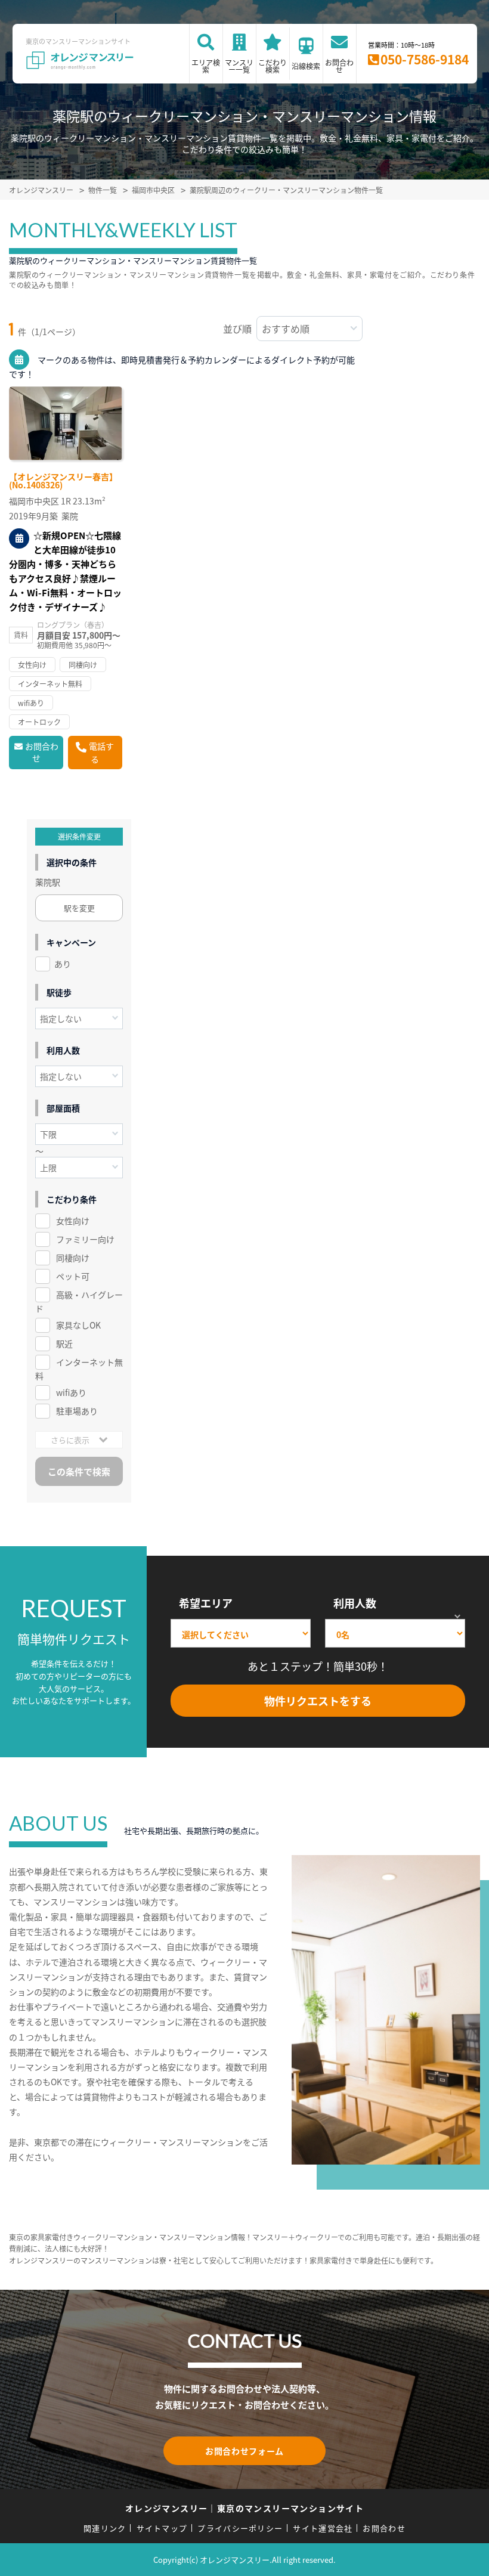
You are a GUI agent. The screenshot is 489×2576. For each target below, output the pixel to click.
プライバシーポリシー (240, 2528)
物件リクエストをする (318, 1701)
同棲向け (73, 1258)
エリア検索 (206, 66)
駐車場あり (77, 1411)
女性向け (73, 1221)
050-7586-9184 (425, 59)
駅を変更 (79, 908)
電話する (101, 753)
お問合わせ (339, 66)
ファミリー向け (85, 1239)
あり (63, 964)
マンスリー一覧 (239, 66)
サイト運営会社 (323, 2528)
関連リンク (105, 2528)
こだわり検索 (273, 66)
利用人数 (355, 1603)
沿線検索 (306, 66)
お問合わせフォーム (244, 2451)
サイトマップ (162, 2528)
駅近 (64, 1343)
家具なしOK (78, 1325)
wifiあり (71, 1392)
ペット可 (73, 1276)
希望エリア (206, 1603)
